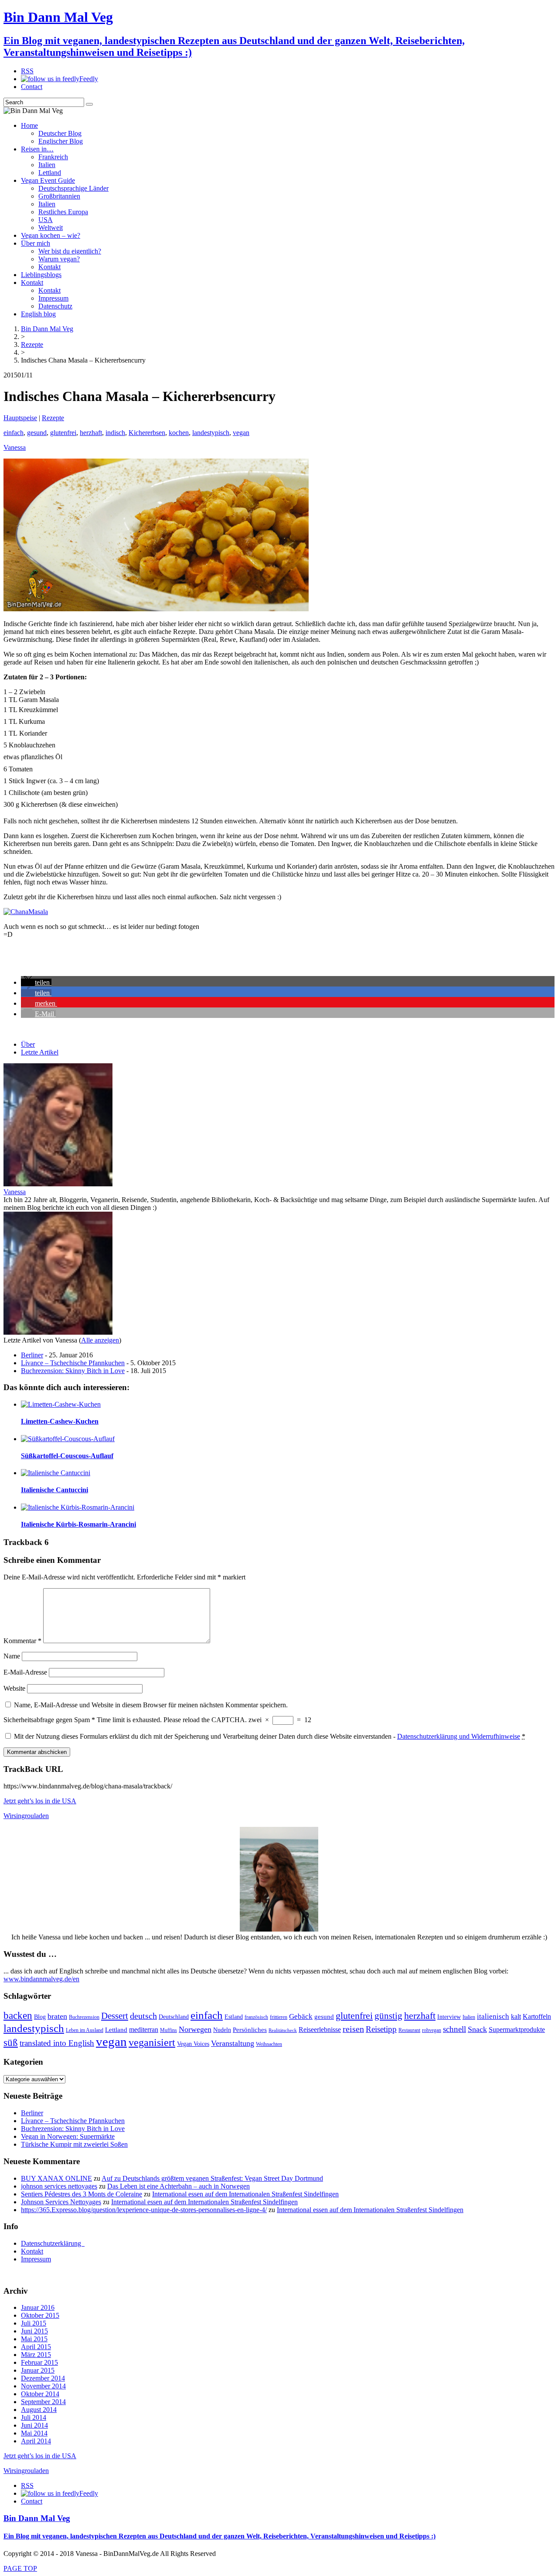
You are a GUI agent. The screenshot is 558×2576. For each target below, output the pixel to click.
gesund (37, 433)
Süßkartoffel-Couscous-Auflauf (67, 1456)
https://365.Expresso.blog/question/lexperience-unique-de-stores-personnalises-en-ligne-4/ (144, 2210)
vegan (241, 433)
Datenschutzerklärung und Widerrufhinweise (459, 1736)
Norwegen (195, 2029)
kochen (179, 433)
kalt (516, 2017)
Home (29, 125)
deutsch (143, 2016)
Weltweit (51, 228)
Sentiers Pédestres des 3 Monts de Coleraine (82, 2194)
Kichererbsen (147, 433)
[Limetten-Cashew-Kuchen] (61, 1404)
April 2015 (36, 2347)
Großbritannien (59, 196)
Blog (40, 2017)
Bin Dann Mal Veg (37, 2518)
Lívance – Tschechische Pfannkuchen (73, 1363)
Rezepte (53, 418)
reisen (353, 2029)
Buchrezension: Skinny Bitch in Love (73, 1371)
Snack (477, 2029)
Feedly (89, 79)
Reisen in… (37, 149)
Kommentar (22, 1641)
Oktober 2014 (40, 2394)
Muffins (168, 2030)
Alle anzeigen (100, 1340)
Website (14, 1688)
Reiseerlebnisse (320, 2030)
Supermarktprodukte (517, 2030)
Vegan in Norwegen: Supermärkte (68, 2136)
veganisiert (152, 2042)
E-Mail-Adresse (25, 1672)
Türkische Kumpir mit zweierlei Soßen (74, 2144)
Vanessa (15, 447)
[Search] (89, 104)
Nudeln (222, 2030)
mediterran (144, 2030)
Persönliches (250, 2030)
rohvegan (432, 2030)
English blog (38, 314)
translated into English (57, 2043)
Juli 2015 (34, 2323)
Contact (32, 87)
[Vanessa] (58, 1184)
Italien (47, 165)
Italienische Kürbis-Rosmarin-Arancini (78, 1524)
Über (28, 1044)
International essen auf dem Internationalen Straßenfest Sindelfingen (245, 2194)
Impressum (53, 298)
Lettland (50, 173)
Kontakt (49, 267)
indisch (115, 433)
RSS (27, 71)
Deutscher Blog (60, 133)
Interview (449, 2017)
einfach (14, 433)
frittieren (279, 2017)
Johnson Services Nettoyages (61, 2202)
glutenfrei (63, 433)
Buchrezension (84, 2017)
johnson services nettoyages (59, 2186)
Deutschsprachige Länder (73, 188)
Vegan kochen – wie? (51, 235)
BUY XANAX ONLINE (56, 2178)
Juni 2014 (34, 2425)
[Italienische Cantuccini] (56, 1473)
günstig (388, 2016)
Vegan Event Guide (48, 180)
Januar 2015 (38, 2370)
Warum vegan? (59, 259)
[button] (36, 982)
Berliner (32, 1355)
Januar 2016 (38, 2307)
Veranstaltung (233, 2043)
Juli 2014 (34, 2417)
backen (18, 2016)
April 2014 (36, 2441)
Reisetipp (381, 2029)
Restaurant (409, 2030)
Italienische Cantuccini (54, 1490)
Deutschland (174, 2017)
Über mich (36, 243)
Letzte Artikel (40, 1052)
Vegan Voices (193, 2044)
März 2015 (36, 2355)
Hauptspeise (20, 418)
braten (57, 2016)
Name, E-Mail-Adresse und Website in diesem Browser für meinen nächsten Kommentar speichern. (151, 1705)
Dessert (115, 2016)
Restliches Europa (63, 212)
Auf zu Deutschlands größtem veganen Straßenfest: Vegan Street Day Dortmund (212, 2178)
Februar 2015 (39, 2362)
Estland (234, 2017)
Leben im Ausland (85, 2030)
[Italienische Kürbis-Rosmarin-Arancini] (78, 1507)
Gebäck (301, 2016)
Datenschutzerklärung (53, 2243)
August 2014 (39, 2410)
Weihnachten (269, 2044)
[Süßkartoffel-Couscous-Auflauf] (68, 1439)
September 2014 (43, 2402)
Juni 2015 (34, 2331)
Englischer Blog (61, 141)
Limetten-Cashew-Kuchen (60, 1421)
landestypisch (211, 433)
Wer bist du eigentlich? (70, 251)
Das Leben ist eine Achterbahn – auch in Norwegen (179, 2186)
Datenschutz (55, 306)
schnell (454, 2029)
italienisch (493, 2016)
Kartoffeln (537, 2016)
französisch (256, 2017)
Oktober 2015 (40, 2315)
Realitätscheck (283, 2030)
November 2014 (43, 2386)
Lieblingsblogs (41, 275)
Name (12, 1656)
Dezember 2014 (43, 2378)
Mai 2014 (34, 2433)
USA (46, 220)
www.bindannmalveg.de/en (41, 1979)
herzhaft (91, 433)
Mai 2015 (34, 2339)
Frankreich (53, 157)
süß (11, 2043)
